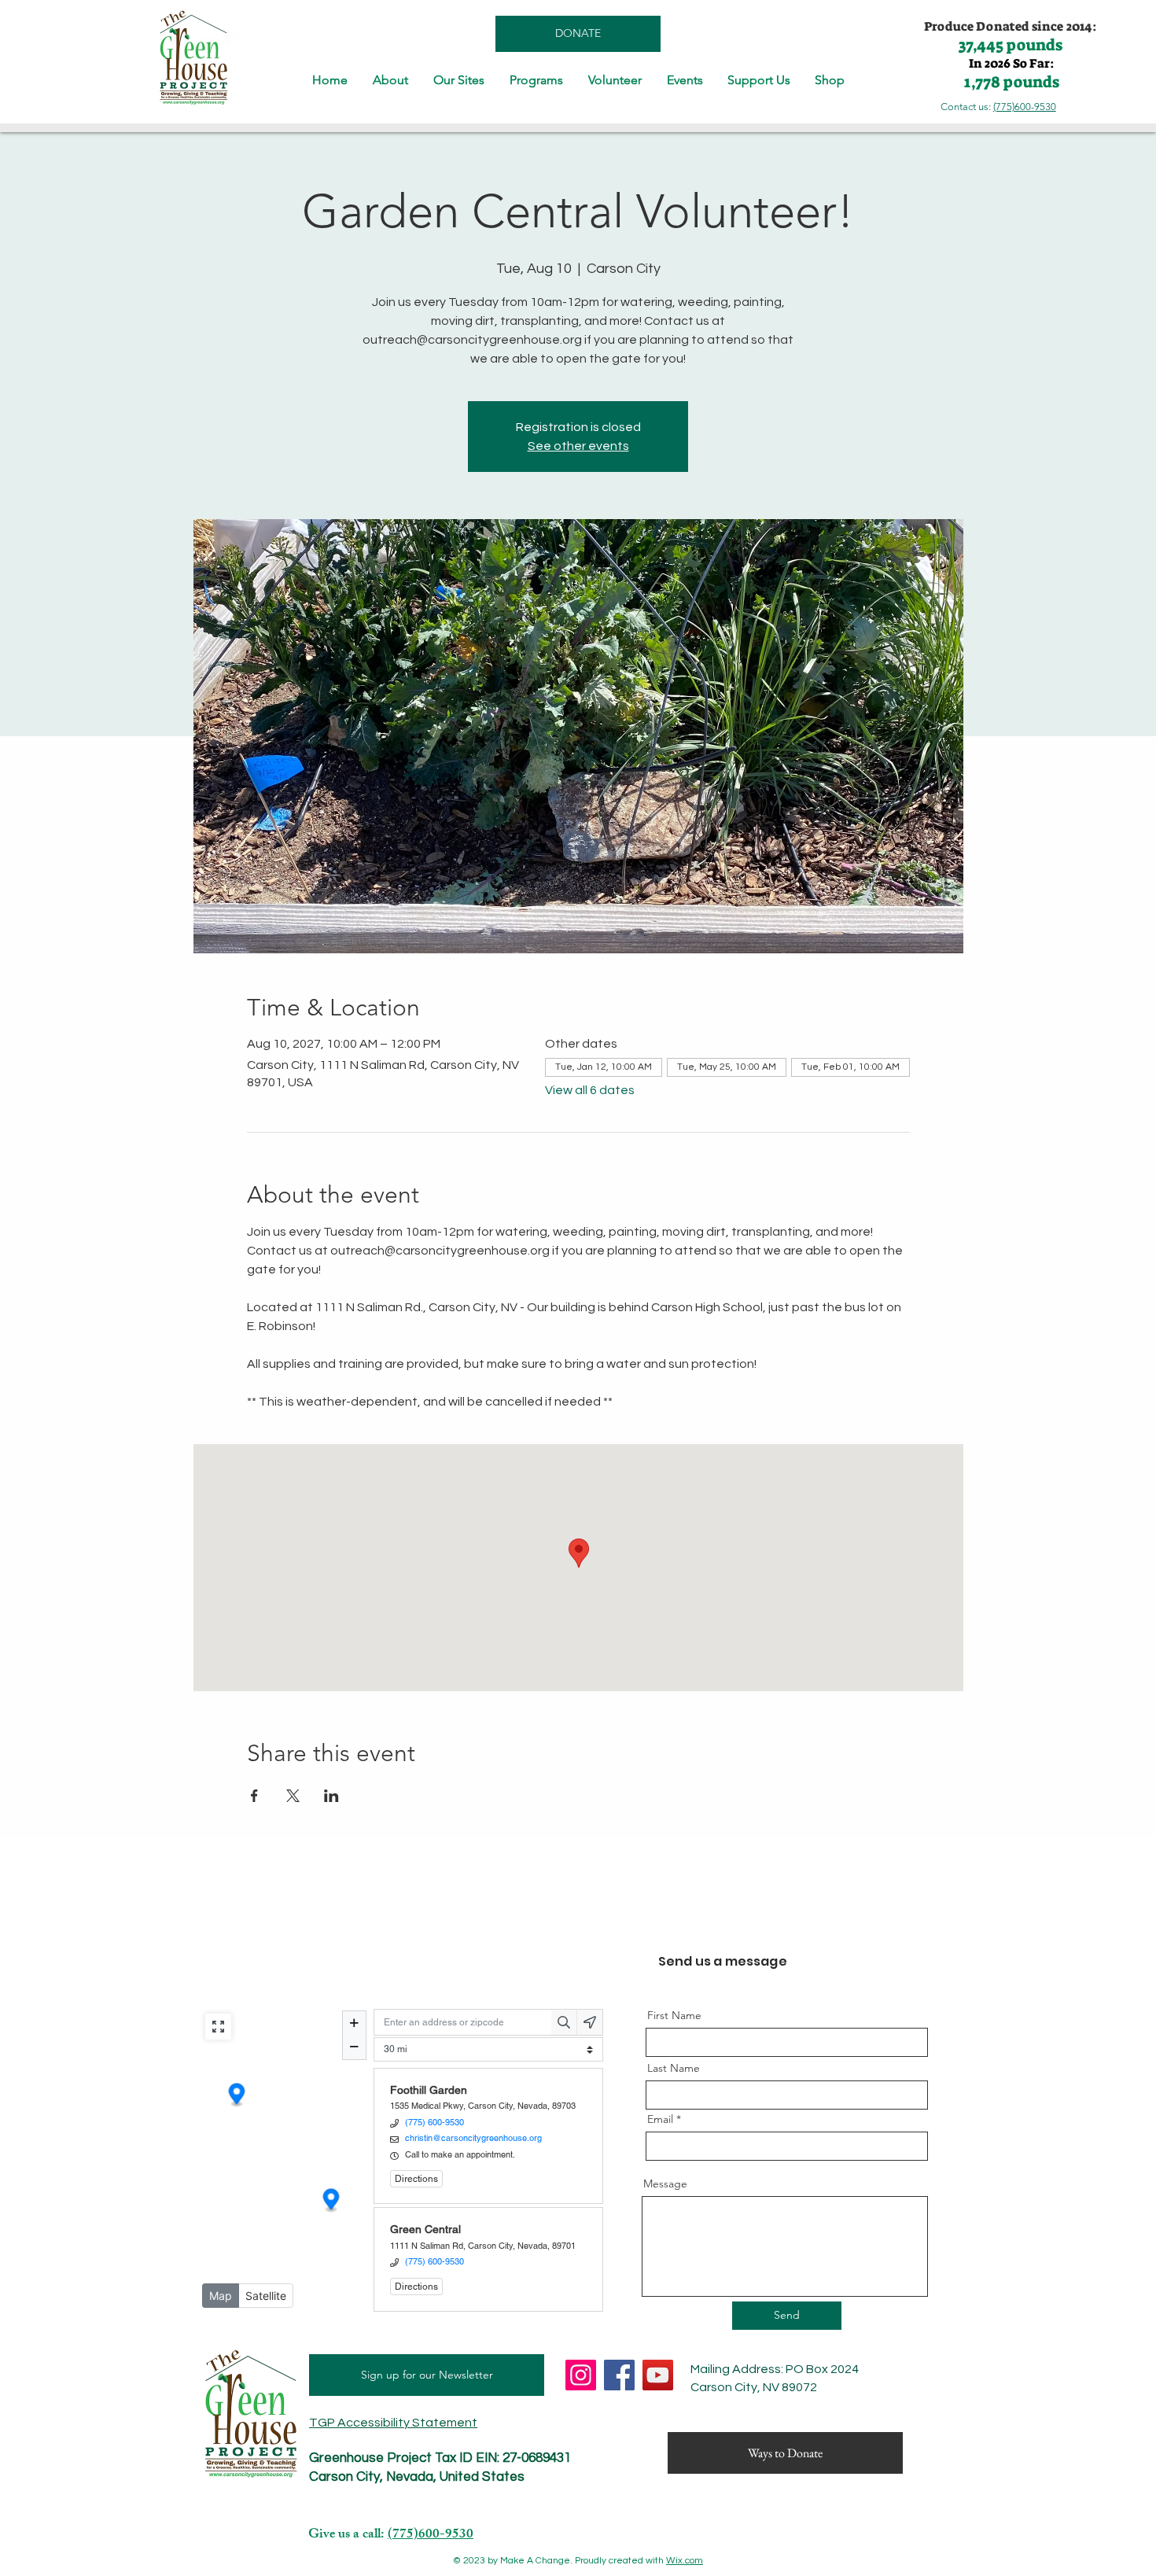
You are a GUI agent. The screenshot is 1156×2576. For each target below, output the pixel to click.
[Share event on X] (293, 1796)
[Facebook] (619, 2375)
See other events (578, 446)
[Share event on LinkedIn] (331, 1796)
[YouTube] (658, 2375)
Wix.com (685, 2561)
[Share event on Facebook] (254, 1796)
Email (660, 2119)
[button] (390, 80)
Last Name (674, 2068)
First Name (674, 2015)
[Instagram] (581, 2375)
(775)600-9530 (1025, 107)
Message (665, 2184)
